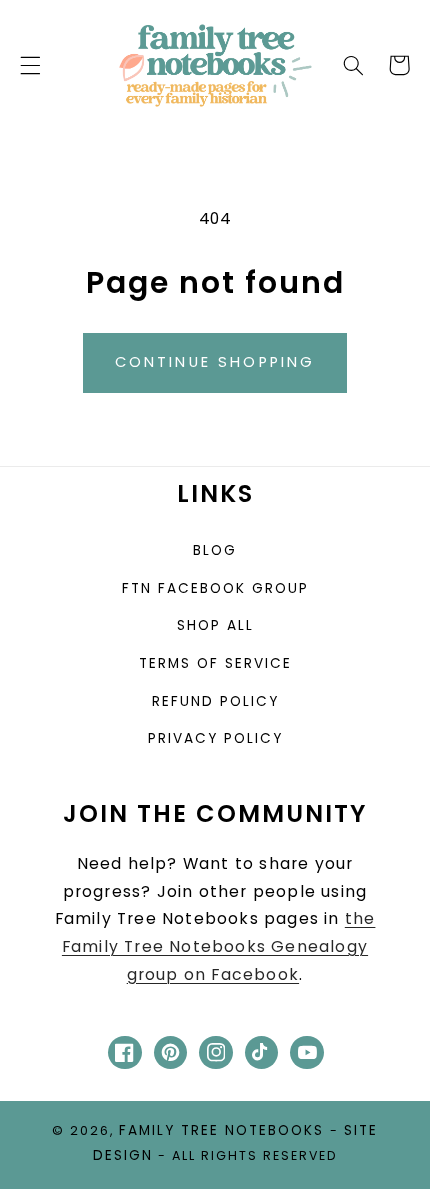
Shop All (215, 625)
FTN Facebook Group (215, 588)
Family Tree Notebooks (221, 1130)
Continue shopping (215, 362)
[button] (30, 65)
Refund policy (215, 701)
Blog (215, 550)
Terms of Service (215, 663)
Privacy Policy (215, 738)
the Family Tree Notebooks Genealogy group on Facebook (219, 946)
